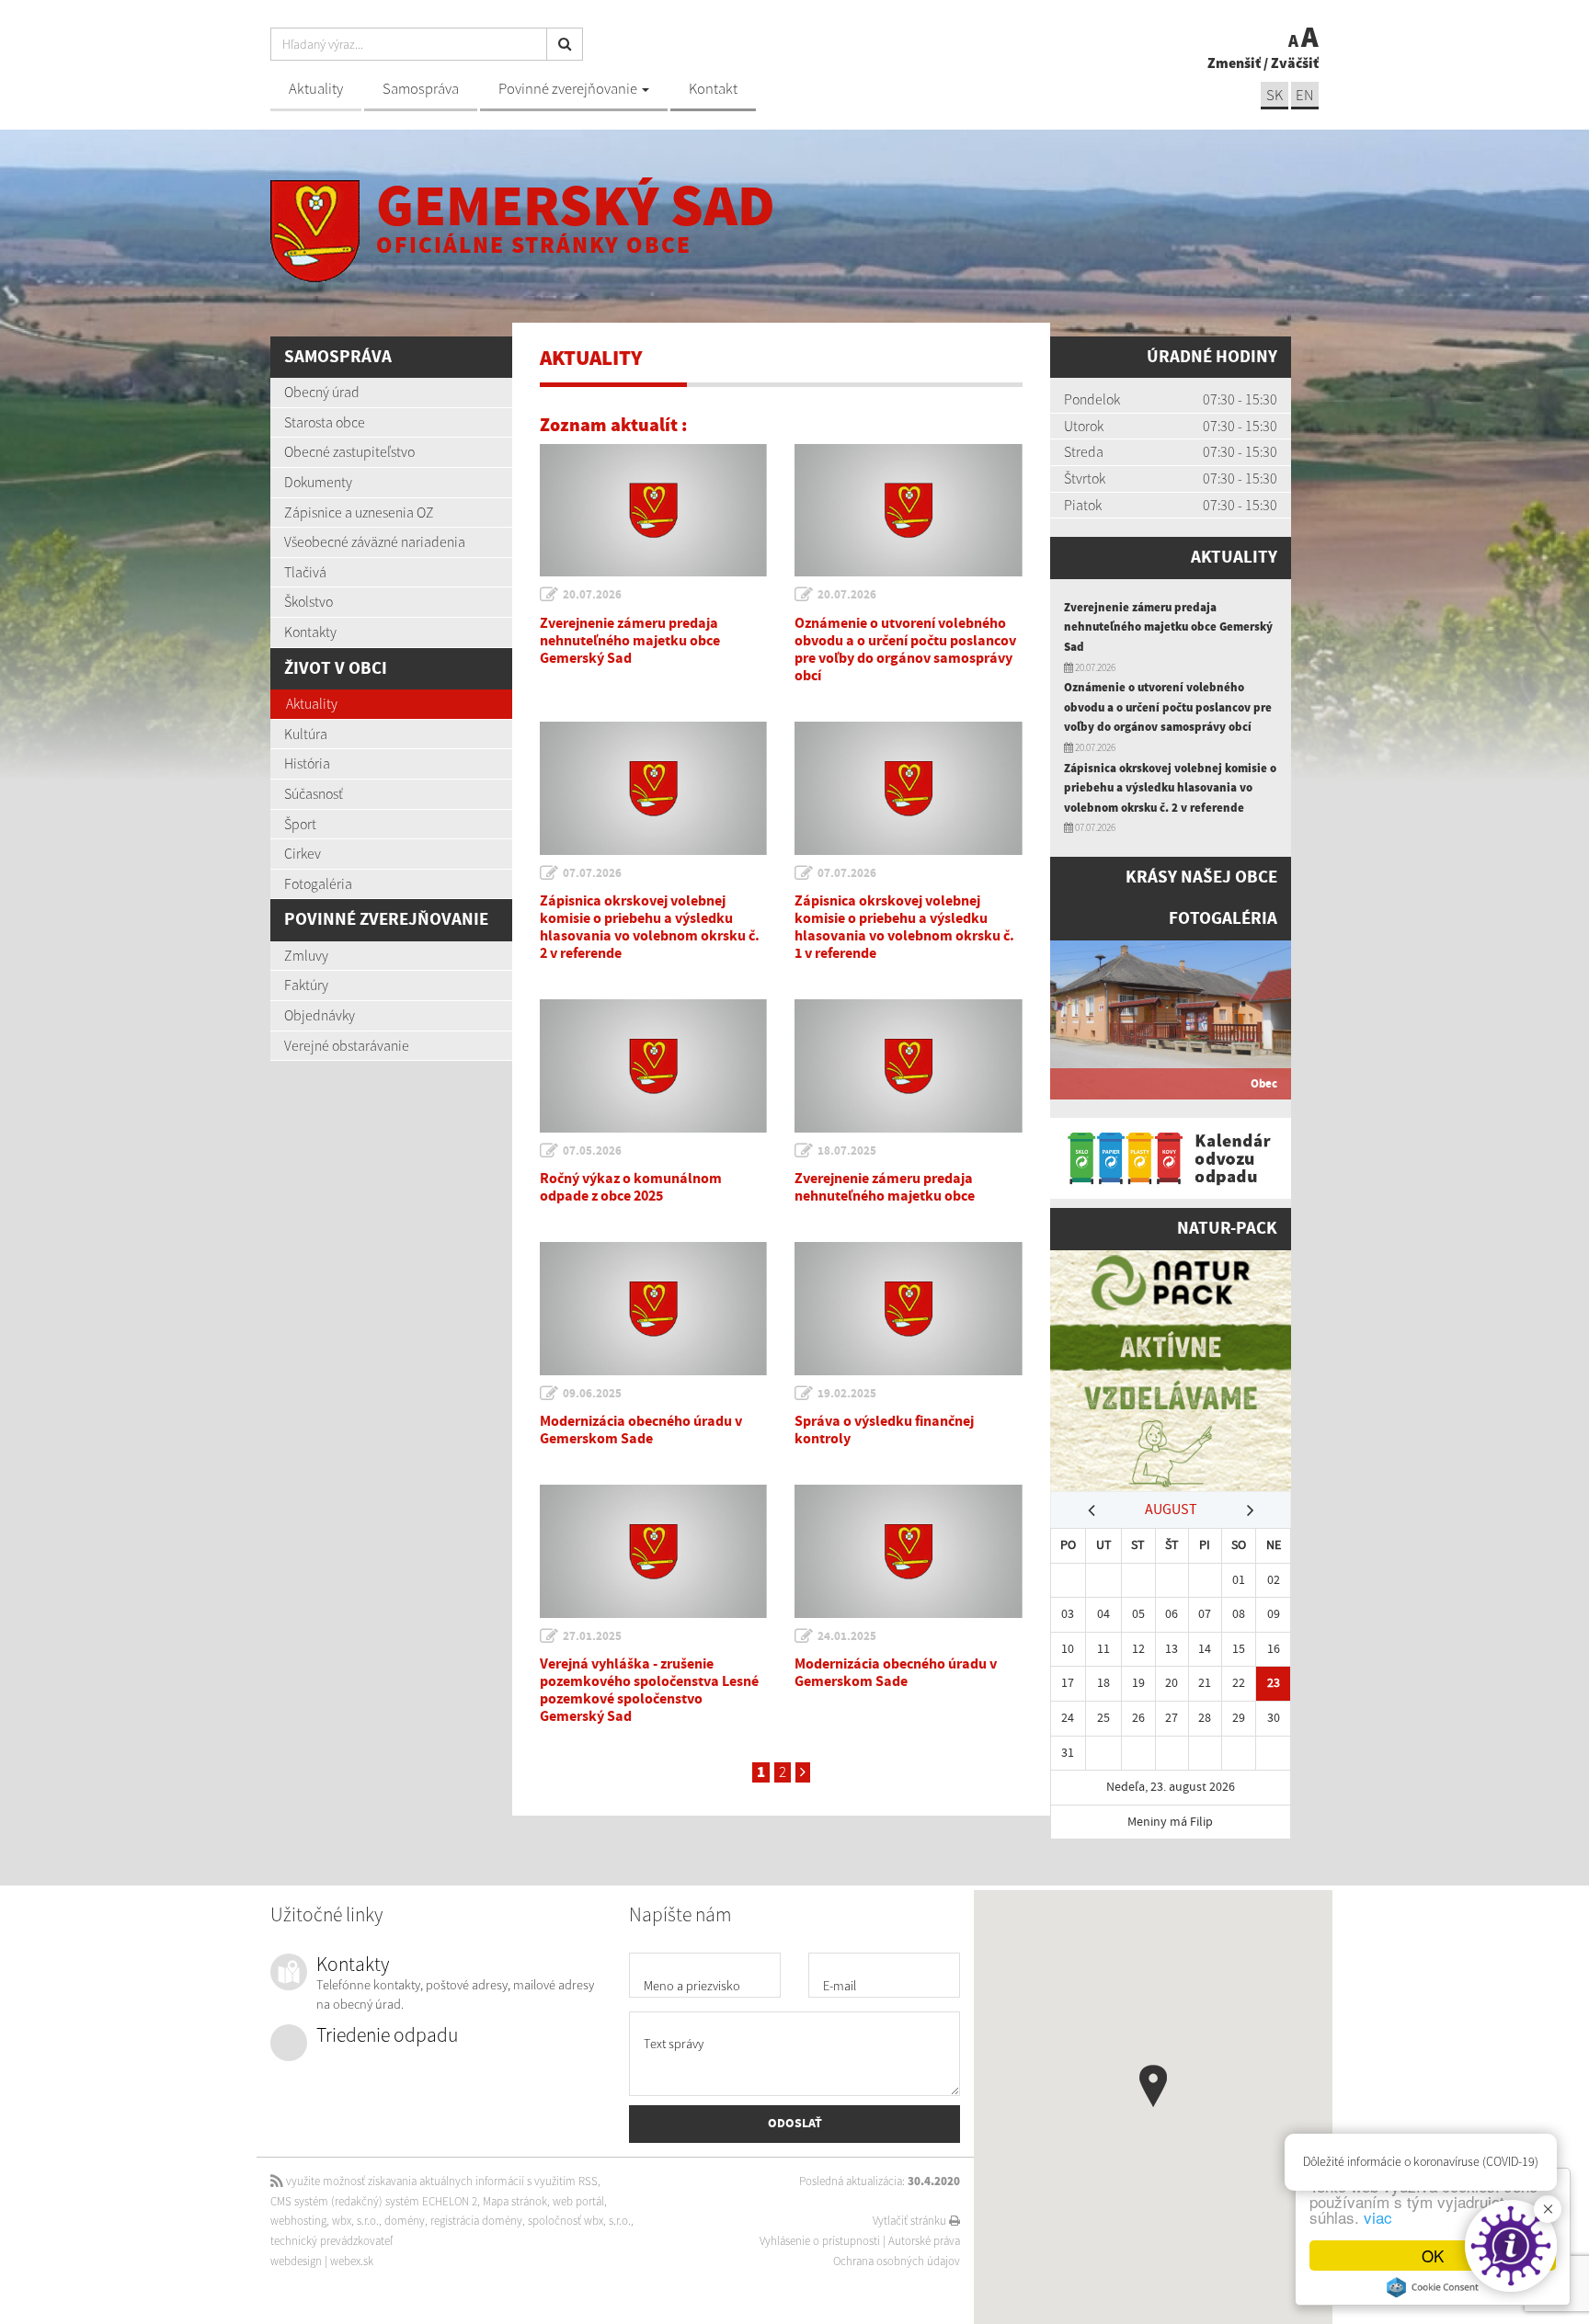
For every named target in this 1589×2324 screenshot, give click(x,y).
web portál (578, 2201)
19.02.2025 (847, 1394)
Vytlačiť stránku (911, 2221)
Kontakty (310, 632)
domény (405, 2221)
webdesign (296, 2261)
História (307, 763)
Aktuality (316, 89)
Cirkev (303, 853)
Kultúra (306, 734)
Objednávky (320, 1015)
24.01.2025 (847, 1636)
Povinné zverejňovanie (569, 89)
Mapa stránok (515, 2201)
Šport (300, 824)
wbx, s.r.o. (355, 2221)
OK (1433, 2256)
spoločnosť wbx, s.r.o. (579, 2221)
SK (1275, 95)
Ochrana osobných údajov (897, 2261)
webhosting (298, 2221)
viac (1378, 2217)
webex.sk (352, 2261)
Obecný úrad (322, 392)
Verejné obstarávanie (347, 1045)
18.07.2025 (847, 1151)
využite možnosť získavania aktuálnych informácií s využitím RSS (440, 2181)
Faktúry (306, 985)
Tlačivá (305, 572)
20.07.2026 (592, 595)
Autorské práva (924, 2241)
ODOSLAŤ (795, 2124)
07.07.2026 (592, 873)
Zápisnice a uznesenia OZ (359, 512)
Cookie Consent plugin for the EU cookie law (1433, 2287)
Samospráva (421, 89)
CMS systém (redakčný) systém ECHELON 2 (374, 2201)
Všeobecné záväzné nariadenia (375, 541)
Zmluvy (306, 955)
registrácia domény (476, 2221)
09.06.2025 (592, 1394)
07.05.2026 (592, 1151)
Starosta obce (325, 422)
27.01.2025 (592, 1636)
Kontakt (713, 89)
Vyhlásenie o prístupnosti (820, 2241)
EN (1305, 95)
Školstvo (309, 601)
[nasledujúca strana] (803, 1772)
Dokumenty (318, 482)
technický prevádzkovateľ (332, 2241)
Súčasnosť (314, 793)
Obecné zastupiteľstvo (349, 451)
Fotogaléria (318, 883)
